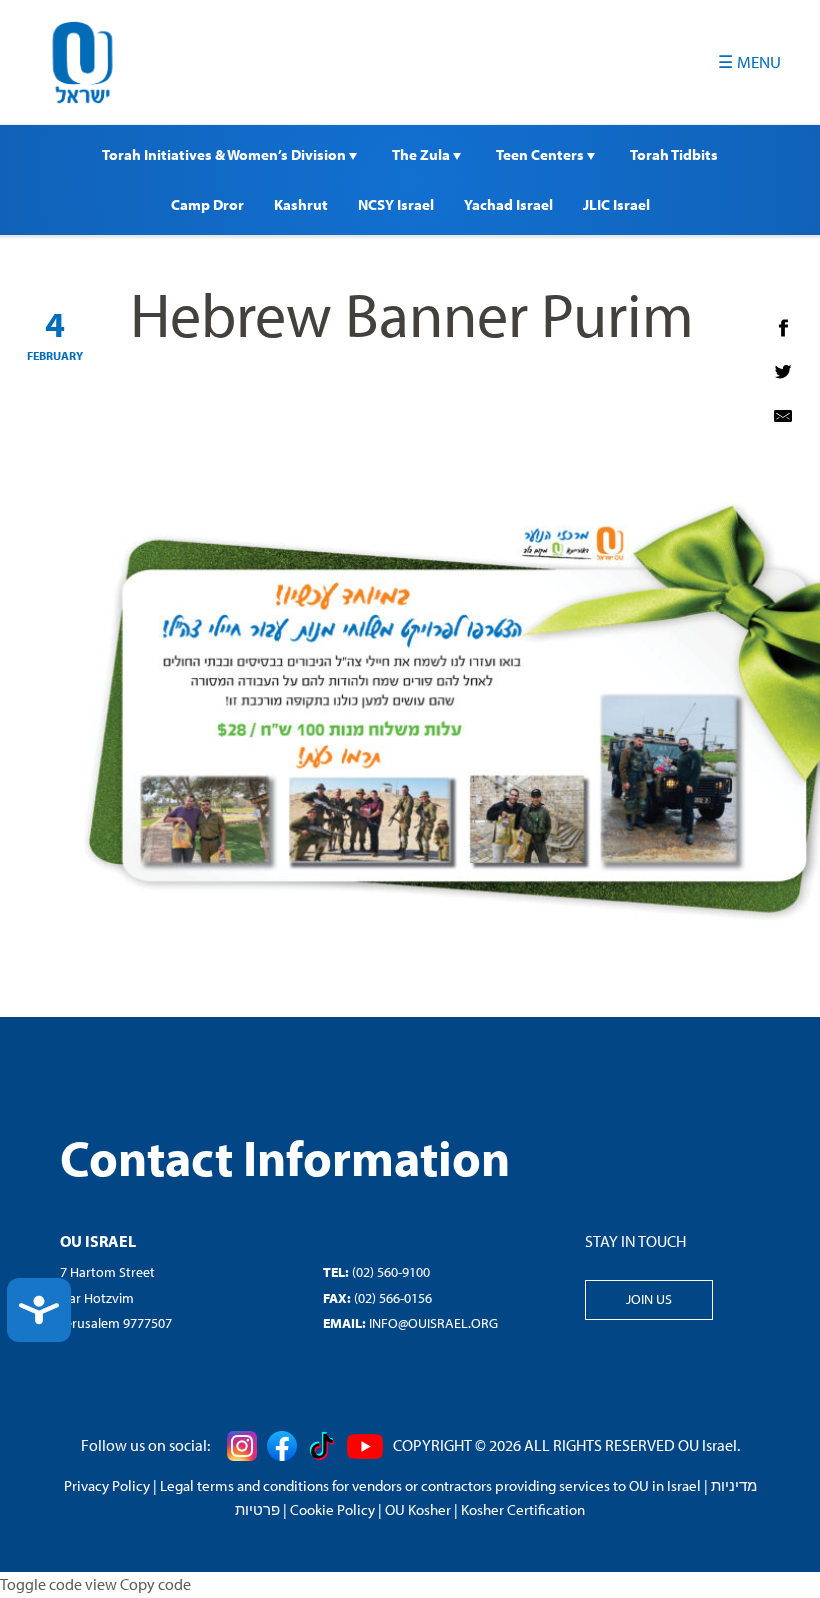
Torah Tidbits (674, 154)
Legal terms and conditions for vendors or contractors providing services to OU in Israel (430, 1485)
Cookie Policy (332, 1509)
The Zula (422, 154)
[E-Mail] (783, 416)
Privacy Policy (107, 1485)
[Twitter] (783, 372)
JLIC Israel (616, 204)
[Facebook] (783, 328)
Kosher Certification (523, 1509)
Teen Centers (541, 154)
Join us (649, 1299)
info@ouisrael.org (433, 1323)
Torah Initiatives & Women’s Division (225, 154)
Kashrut (301, 204)
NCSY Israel (396, 204)
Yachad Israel (508, 204)
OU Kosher (418, 1509)
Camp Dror (207, 204)
